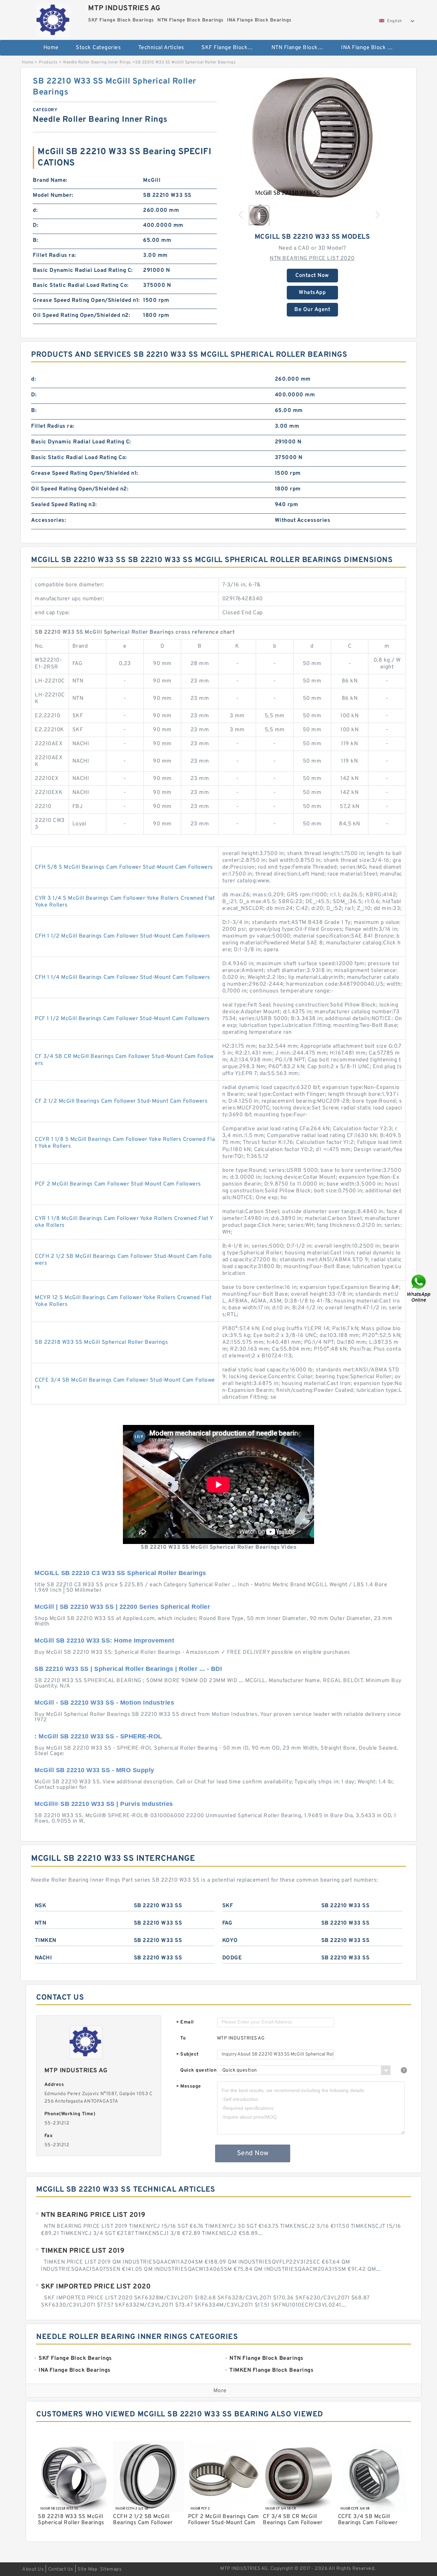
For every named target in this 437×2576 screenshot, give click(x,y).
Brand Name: (50, 180)
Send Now (253, 2153)
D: (36, 225)
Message (189, 2087)
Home (51, 48)
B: (36, 240)
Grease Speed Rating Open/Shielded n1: (86, 300)
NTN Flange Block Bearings (302, 48)
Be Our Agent (312, 310)
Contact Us (61, 2569)
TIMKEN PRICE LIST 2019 (83, 2251)
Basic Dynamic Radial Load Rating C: (83, 270)
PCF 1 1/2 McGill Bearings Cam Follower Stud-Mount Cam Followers (122, 1019)
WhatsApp (312, 293)
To (183, 2038)
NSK (41, 1906)
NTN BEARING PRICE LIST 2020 (312, 259)
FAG (227, 1923)
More (220, 2391)
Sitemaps (111, 2569)
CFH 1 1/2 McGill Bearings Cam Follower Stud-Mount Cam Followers (123, 936)
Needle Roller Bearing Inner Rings (97, 62)
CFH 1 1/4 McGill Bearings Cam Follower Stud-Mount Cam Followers (123, 977)
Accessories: (48, 520)
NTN (41, 1923)
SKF (228, 1906)
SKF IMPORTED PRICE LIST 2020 (96, 2287)
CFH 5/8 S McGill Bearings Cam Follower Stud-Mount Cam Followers (124, 867)
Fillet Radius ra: (54, 255)
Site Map (87, 2569)
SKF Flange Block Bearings (232, 48)
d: (35, 210)
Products (48, 62)
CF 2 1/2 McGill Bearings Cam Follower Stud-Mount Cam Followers (121, 1101)
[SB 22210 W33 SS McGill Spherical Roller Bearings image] (312, 137)
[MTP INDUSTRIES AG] (53, 19)
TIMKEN (46, 1941)
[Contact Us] (419, 1288)
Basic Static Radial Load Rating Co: (81, 285)
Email (185, 2023)
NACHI (44, 1958)
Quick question (198, 2070)
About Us (33, 2569)
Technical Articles (161, 48)
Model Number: (53, 195)
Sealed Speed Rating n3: (64, 505)
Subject (188, 2055)
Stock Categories (98, 48)
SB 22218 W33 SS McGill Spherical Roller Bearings (101, 1342)
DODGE (232, 1958)
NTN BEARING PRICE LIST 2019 (93, 2215)
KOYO (230, 1941)
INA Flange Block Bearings (371, 48)
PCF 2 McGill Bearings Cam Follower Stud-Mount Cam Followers (118, 1184)
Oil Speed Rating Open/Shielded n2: (81, 315)
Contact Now (312, 276)
